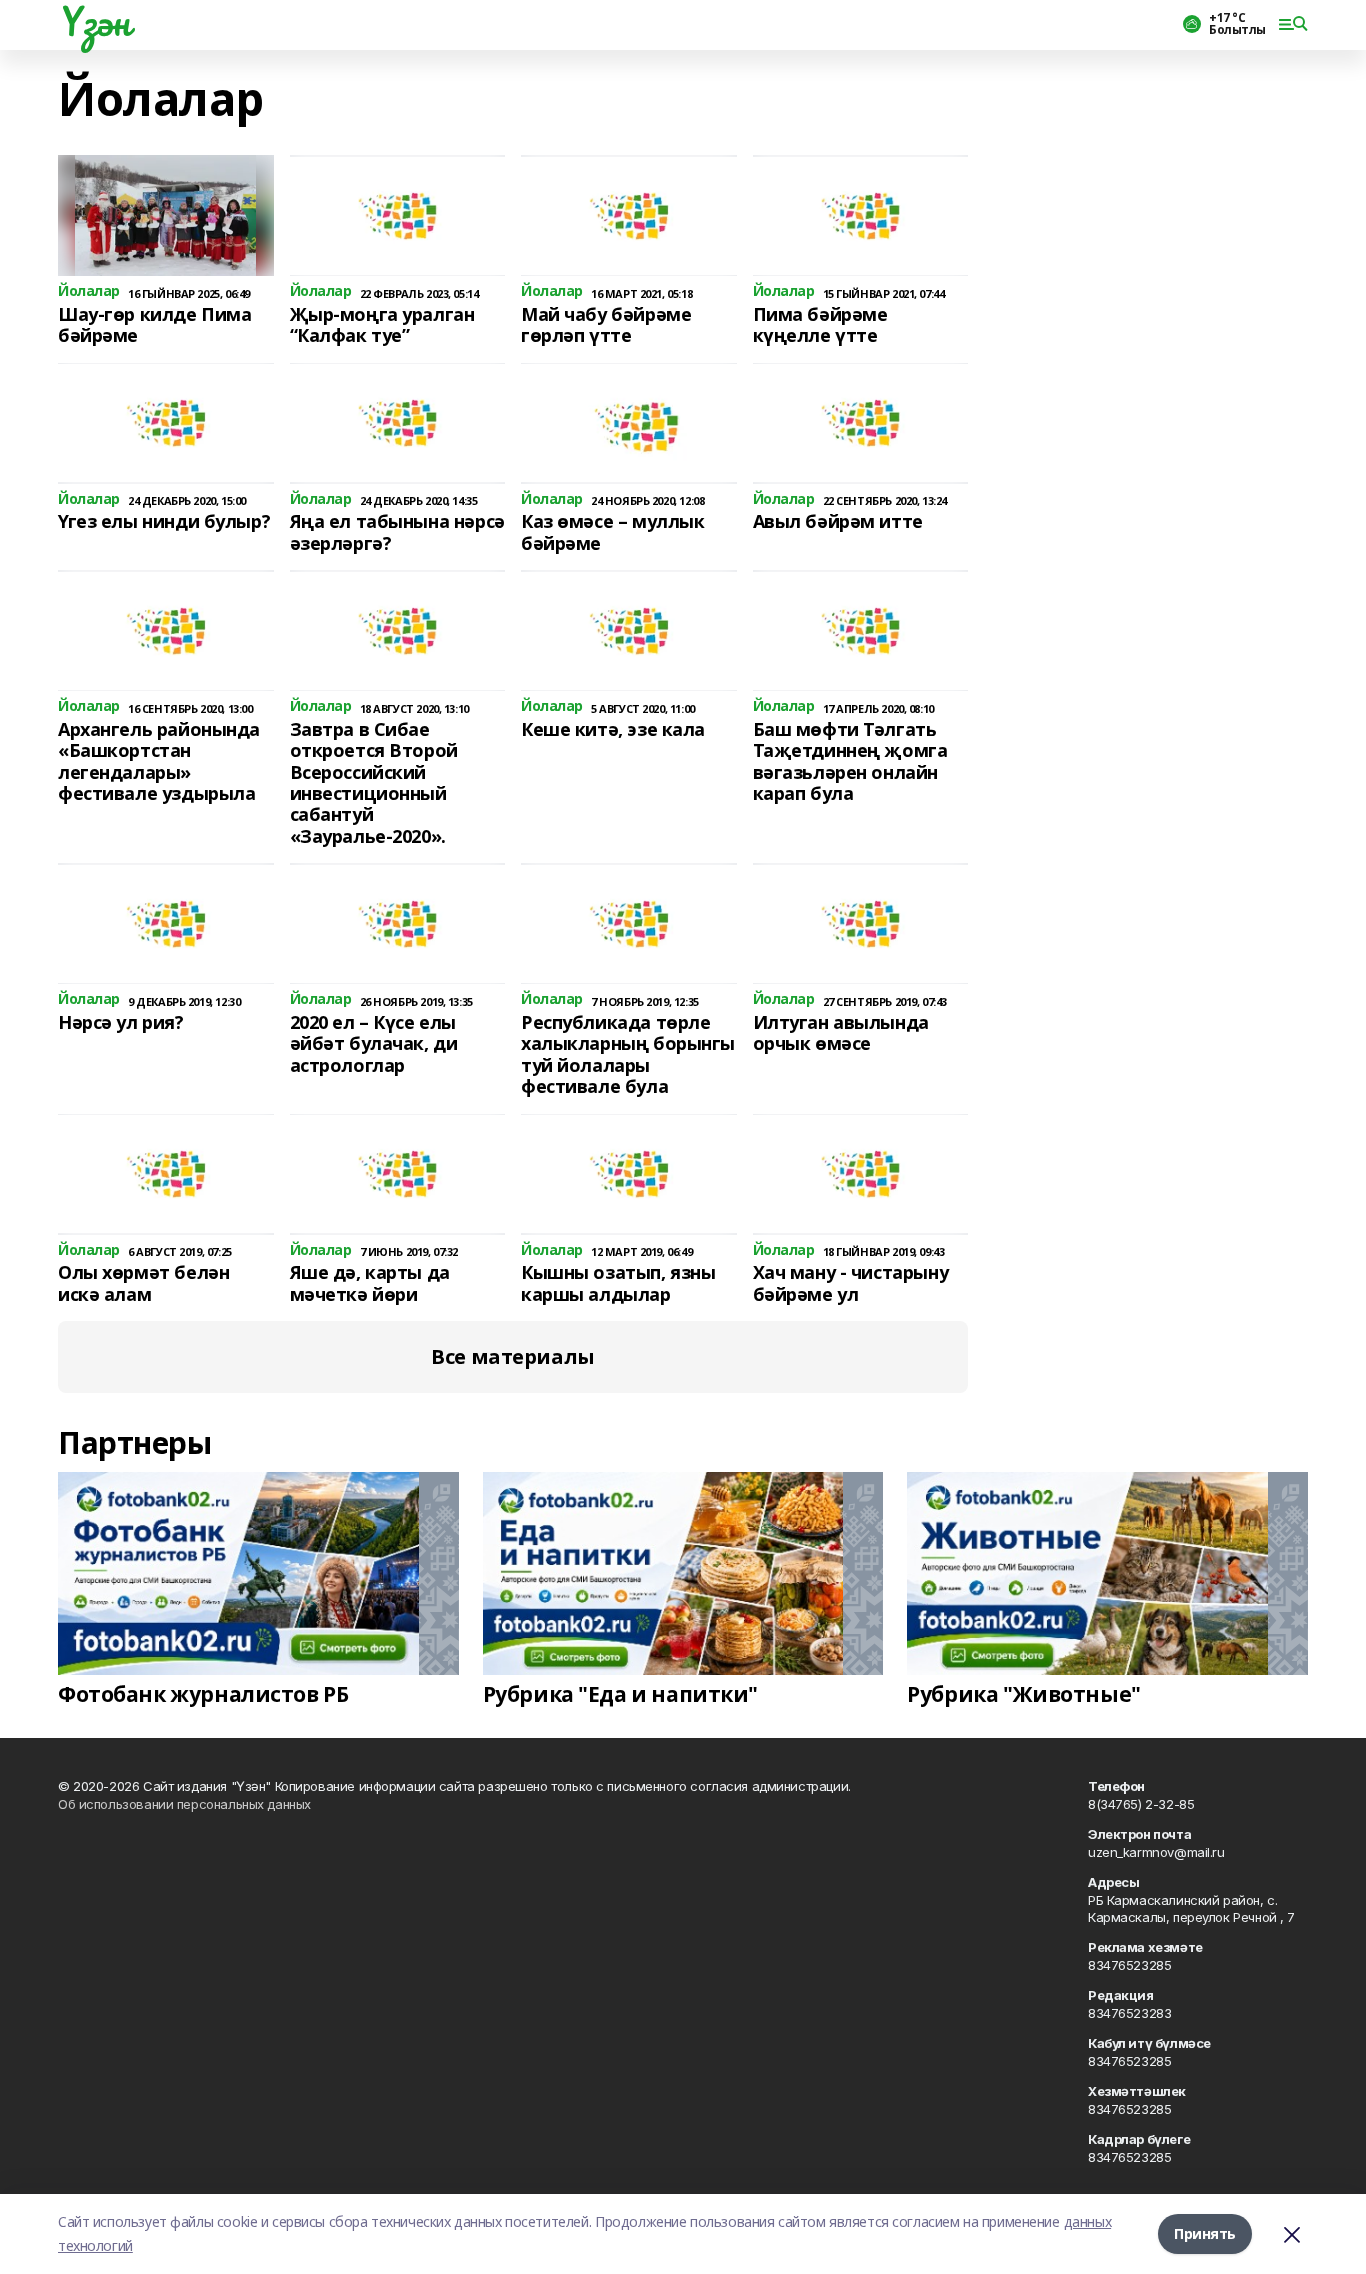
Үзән (93, 21)
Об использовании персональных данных (184, 1804)
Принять (1205, 2233)
